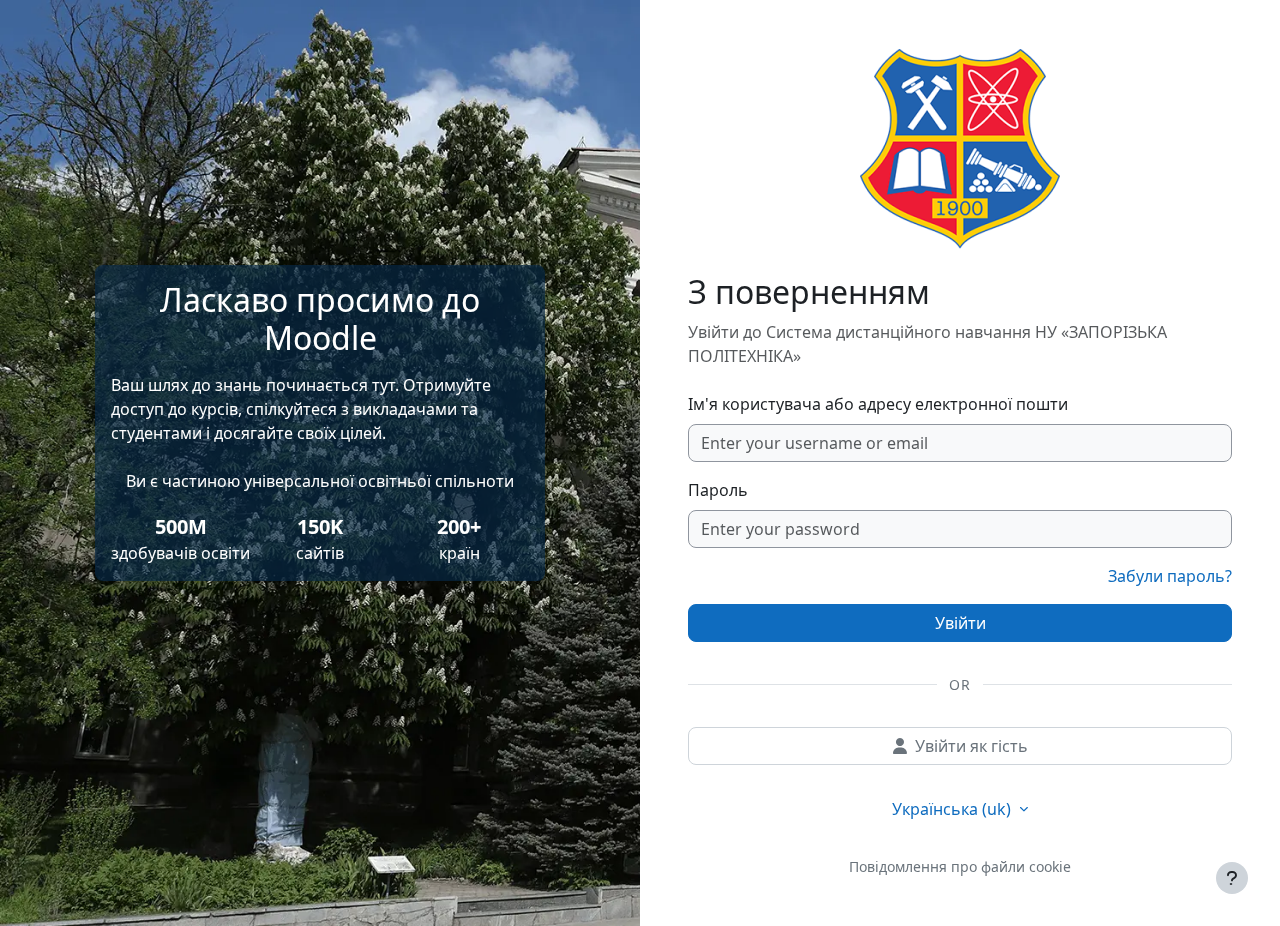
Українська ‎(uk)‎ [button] (953, 809)
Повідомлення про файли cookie (960, 866)
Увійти (960, 623)
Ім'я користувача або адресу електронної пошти (878, 404)
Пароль (718, 490)
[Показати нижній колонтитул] (1232, 878)
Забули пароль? (1170, 576)
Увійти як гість (971, 746)
